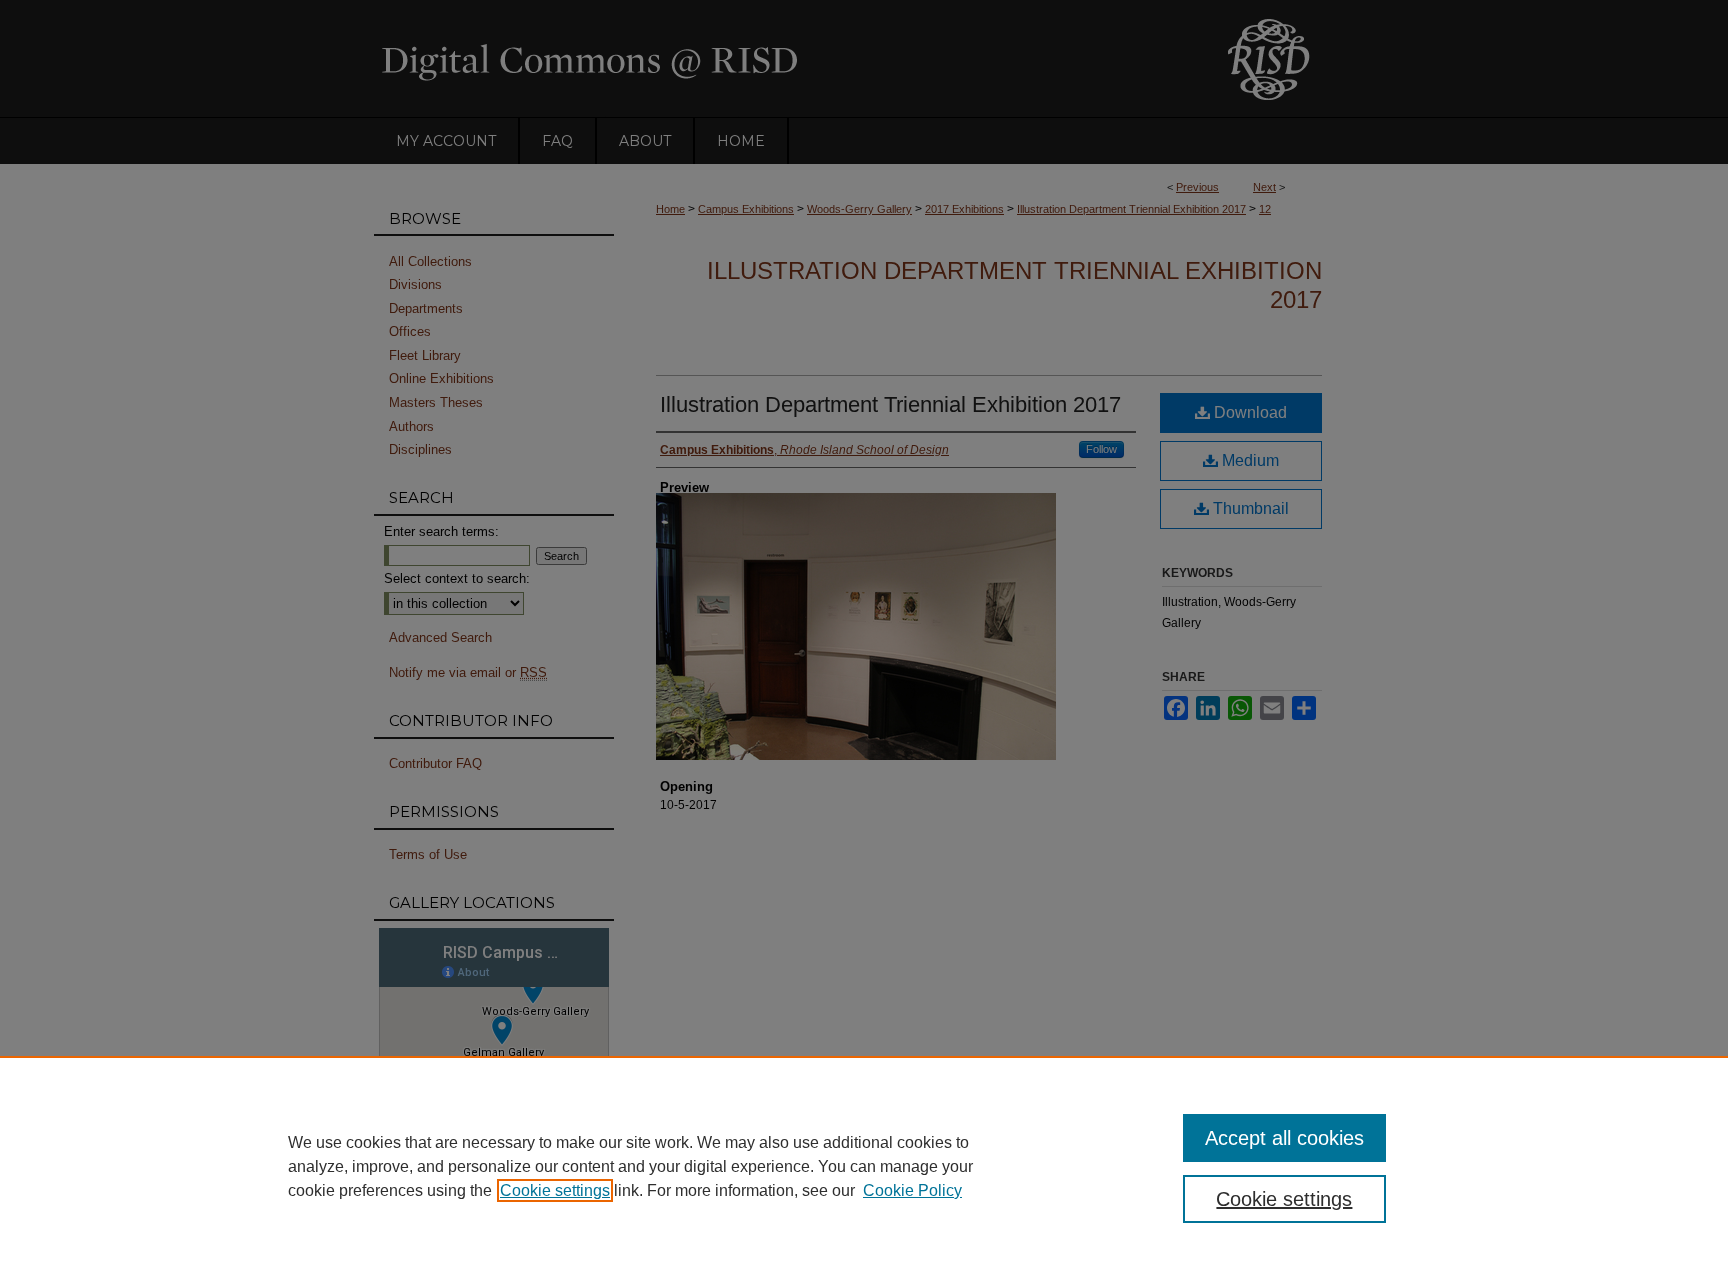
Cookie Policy (912, 1190)
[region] (864, 1166)
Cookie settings (555, 1190)
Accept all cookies (1284, 1138)
